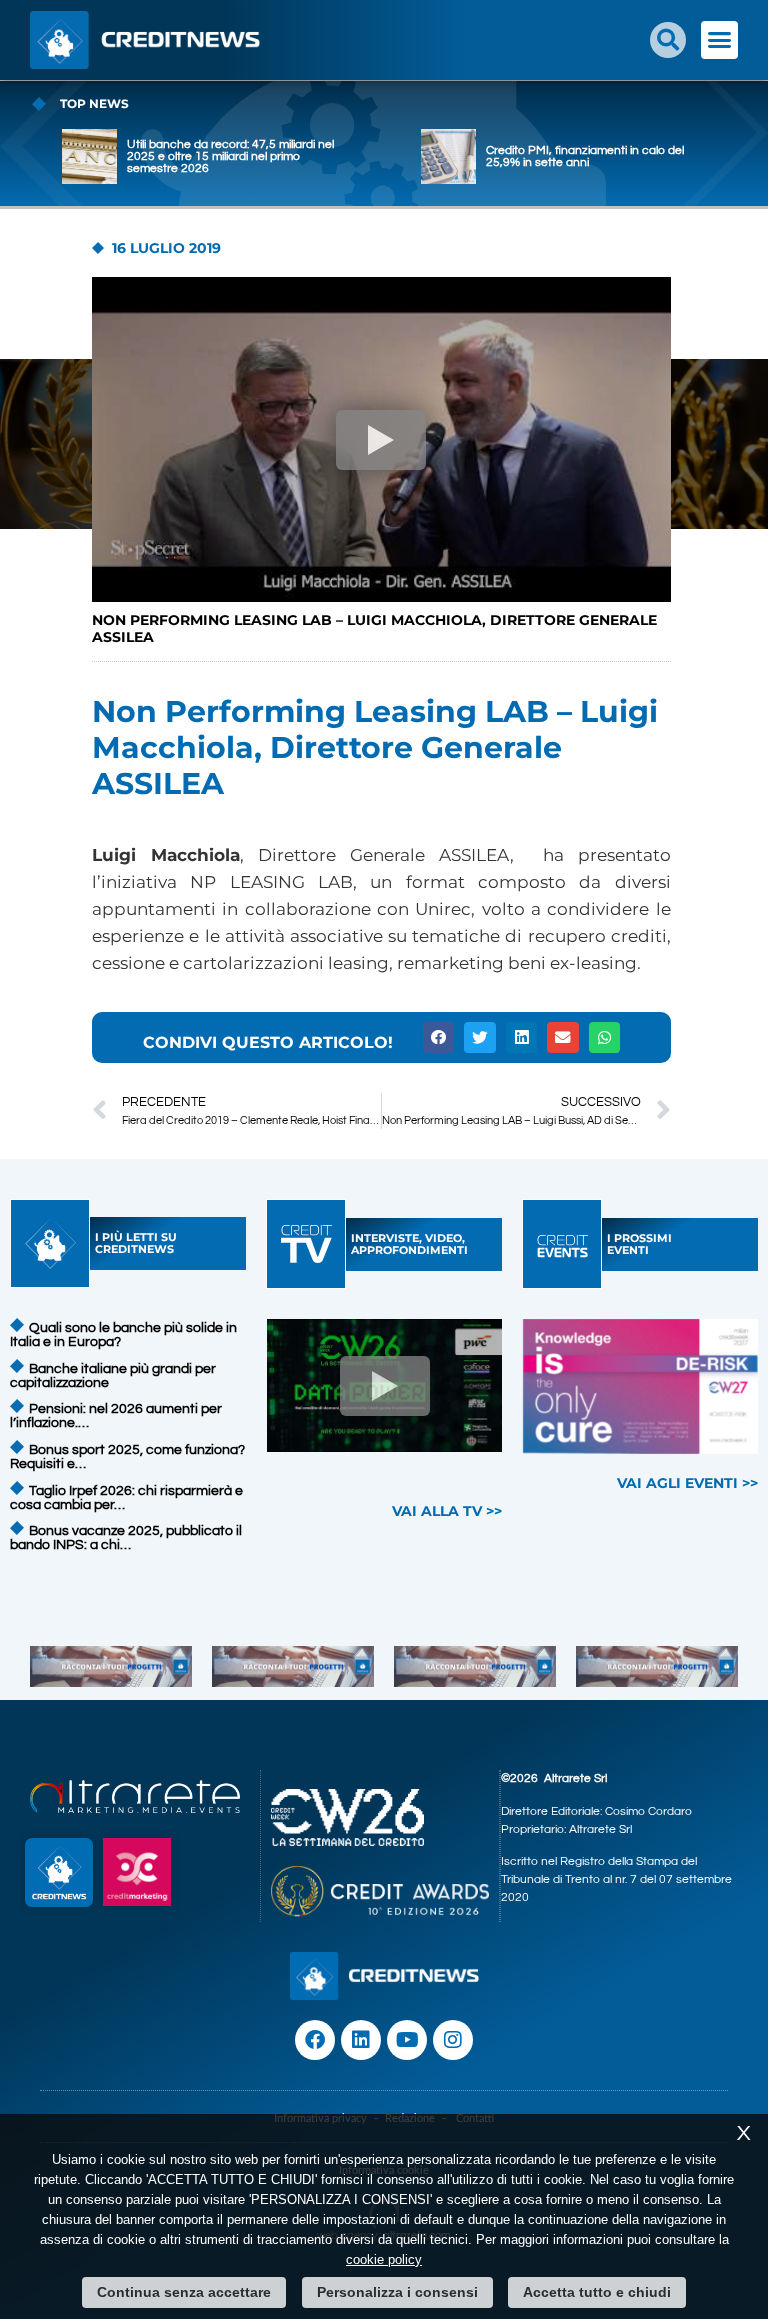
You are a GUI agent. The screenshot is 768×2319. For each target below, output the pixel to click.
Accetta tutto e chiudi (597, 2292)
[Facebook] (315, 2040)
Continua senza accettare (184, 2292)
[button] (668, 40)
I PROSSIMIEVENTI (639, 1244)
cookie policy (384, 2259)
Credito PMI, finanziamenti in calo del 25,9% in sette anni (585, 156)
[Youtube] (407, 2040)
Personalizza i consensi (397, 2292)
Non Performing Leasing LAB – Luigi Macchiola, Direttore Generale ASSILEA (374, 628)
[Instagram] (453, 2040)
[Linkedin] (361, 2040)
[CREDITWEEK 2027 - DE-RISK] (641, 1386)
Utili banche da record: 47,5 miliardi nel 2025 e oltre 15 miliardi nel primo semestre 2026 (230, 156)
